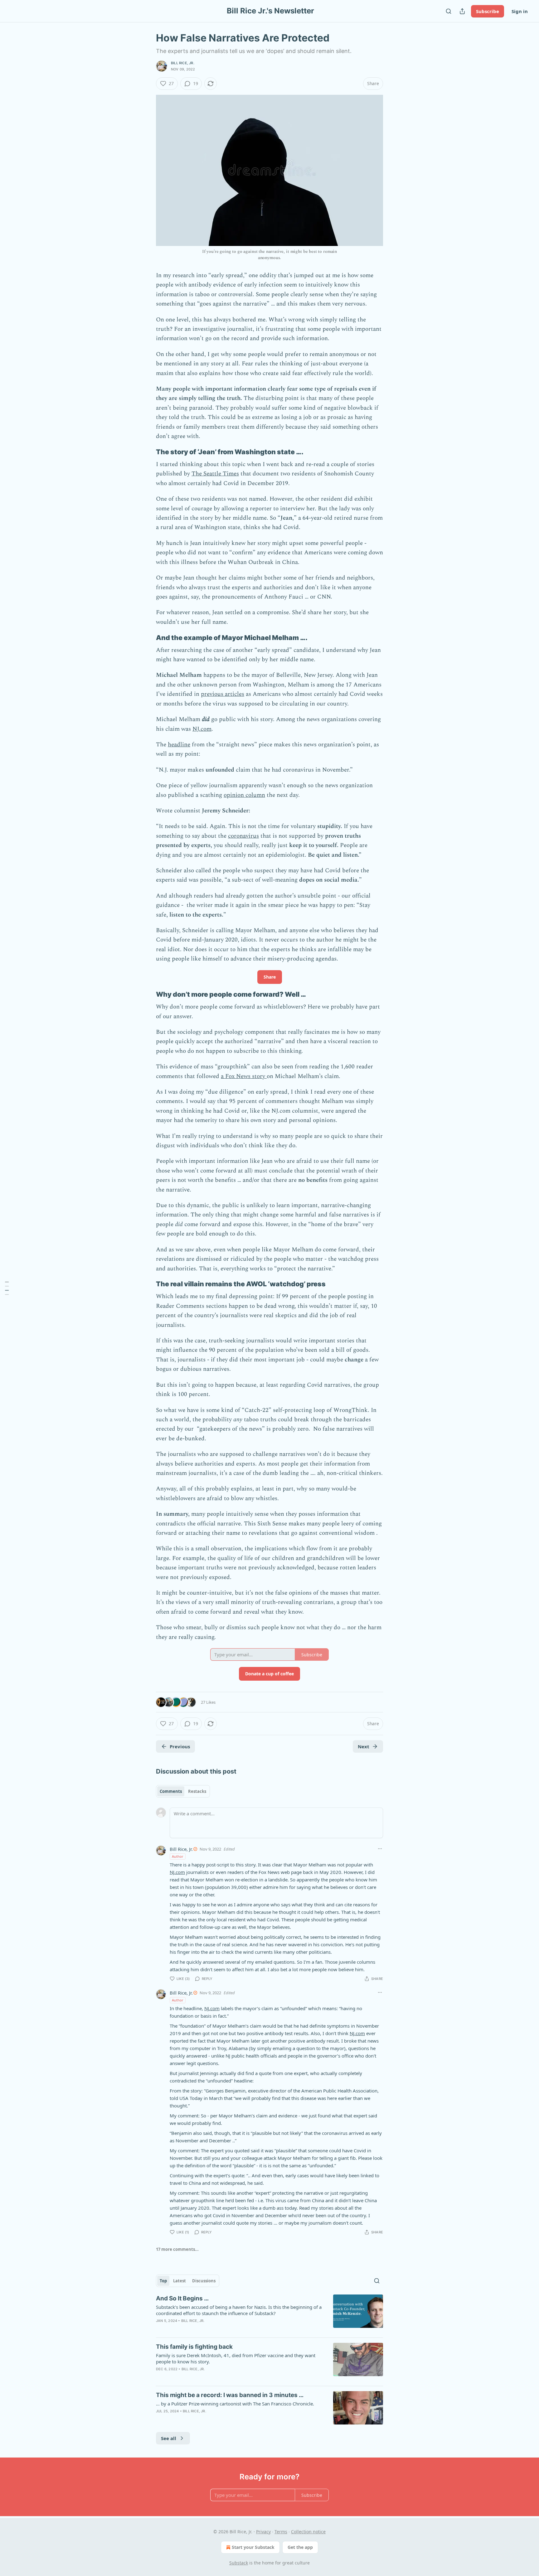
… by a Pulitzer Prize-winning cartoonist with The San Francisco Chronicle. (235, 2404)
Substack (239, 2563)
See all (169, 2438)
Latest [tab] (180, 2281)
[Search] (449, 11)
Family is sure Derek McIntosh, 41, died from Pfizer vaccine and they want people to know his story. (236, 2358)
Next (364, 1746)
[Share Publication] (462, 11)
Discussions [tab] (204, 2281)
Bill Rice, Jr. (183, 63)
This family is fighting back (194, 2347)
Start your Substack (253, 2547)
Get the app (300, 2547)
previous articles (223, 694)
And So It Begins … (182, 2298)
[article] (269, 2314)
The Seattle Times (215, 474)
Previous (180, 1746)
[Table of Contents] (7, 1288)
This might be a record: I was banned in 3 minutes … (230, 2395)
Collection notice (308, 2532)
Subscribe (488, 11)
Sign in (520, 11)
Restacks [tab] (197, 1791)
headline (179, 745)
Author (178, 1856)
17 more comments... (177, 2249)
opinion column (244, 795)
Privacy (263, 2532)
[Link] (147, 452)
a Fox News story (244, 1076)
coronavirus (243, 836)
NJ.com (202, 729)
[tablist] (183, 1791)
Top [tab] (163, 2281)
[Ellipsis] (380, 1849)
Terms (281, 2532)
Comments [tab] (171, 1791)
